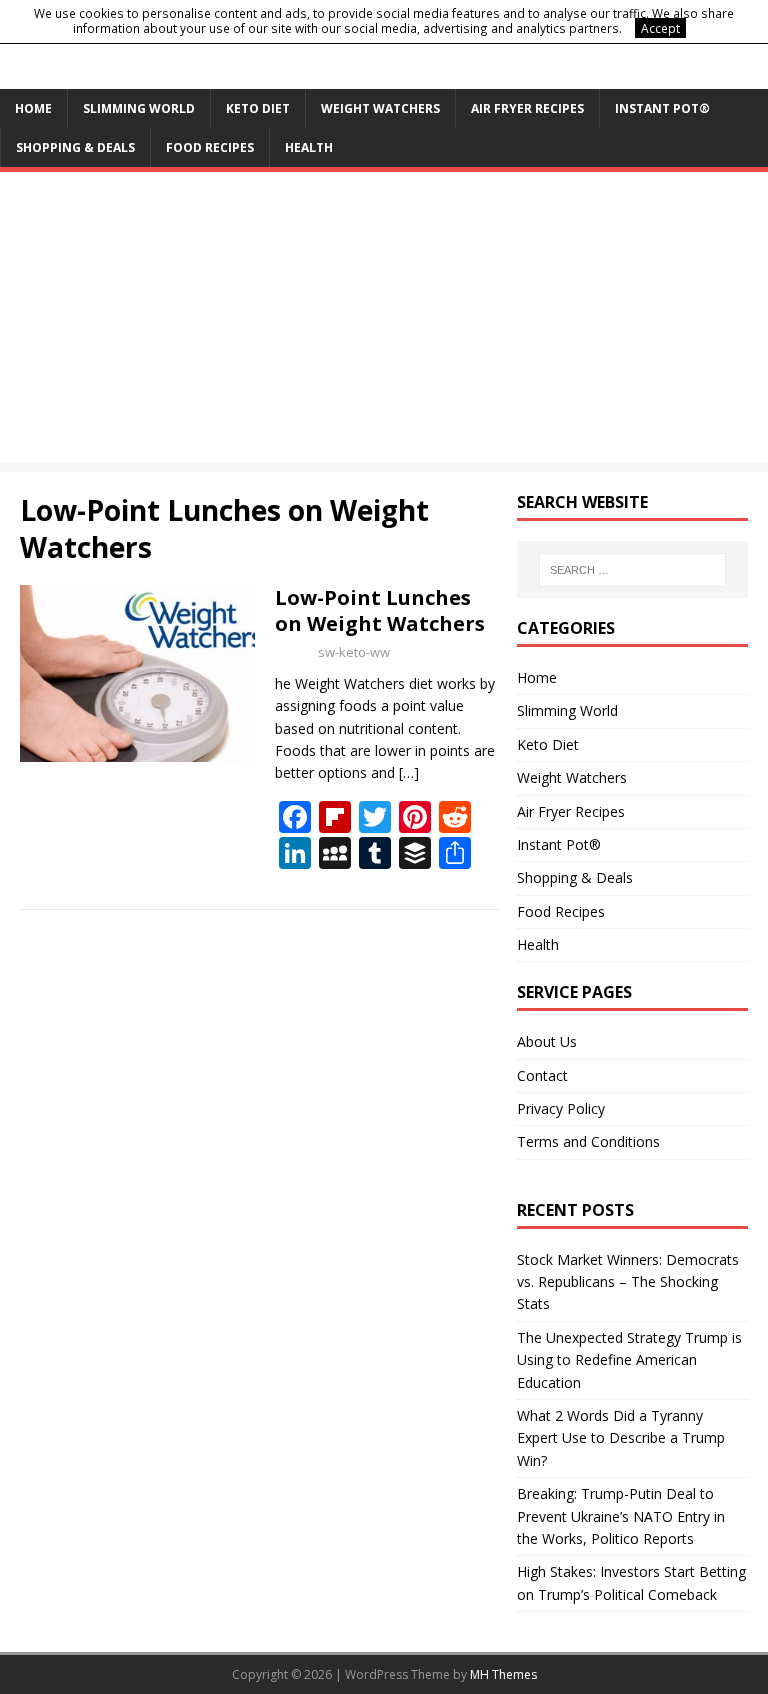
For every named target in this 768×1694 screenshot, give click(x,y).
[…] (409, 772)
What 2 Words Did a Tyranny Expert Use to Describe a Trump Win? (621, 1438)
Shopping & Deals (75, 147)
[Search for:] (632, 570)
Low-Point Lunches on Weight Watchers (380, 610)
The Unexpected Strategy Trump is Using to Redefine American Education (629, 1360)
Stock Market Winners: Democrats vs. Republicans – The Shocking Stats (628, 1282)
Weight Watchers (380, 108)
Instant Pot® (662, 108)
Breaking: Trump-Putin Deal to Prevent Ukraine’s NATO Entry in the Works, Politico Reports (621, 1516)
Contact (542, 1075)
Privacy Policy (561, 1108)
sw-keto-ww (354, 652)
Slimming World (139, 108)
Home (33, 108)
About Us (547, 1041)
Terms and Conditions (588, 1141)
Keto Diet (258, 108)
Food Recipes (210, 147)
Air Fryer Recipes (527, 108)
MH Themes (503, 1674)
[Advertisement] (384, 322)
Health (309, 147)
